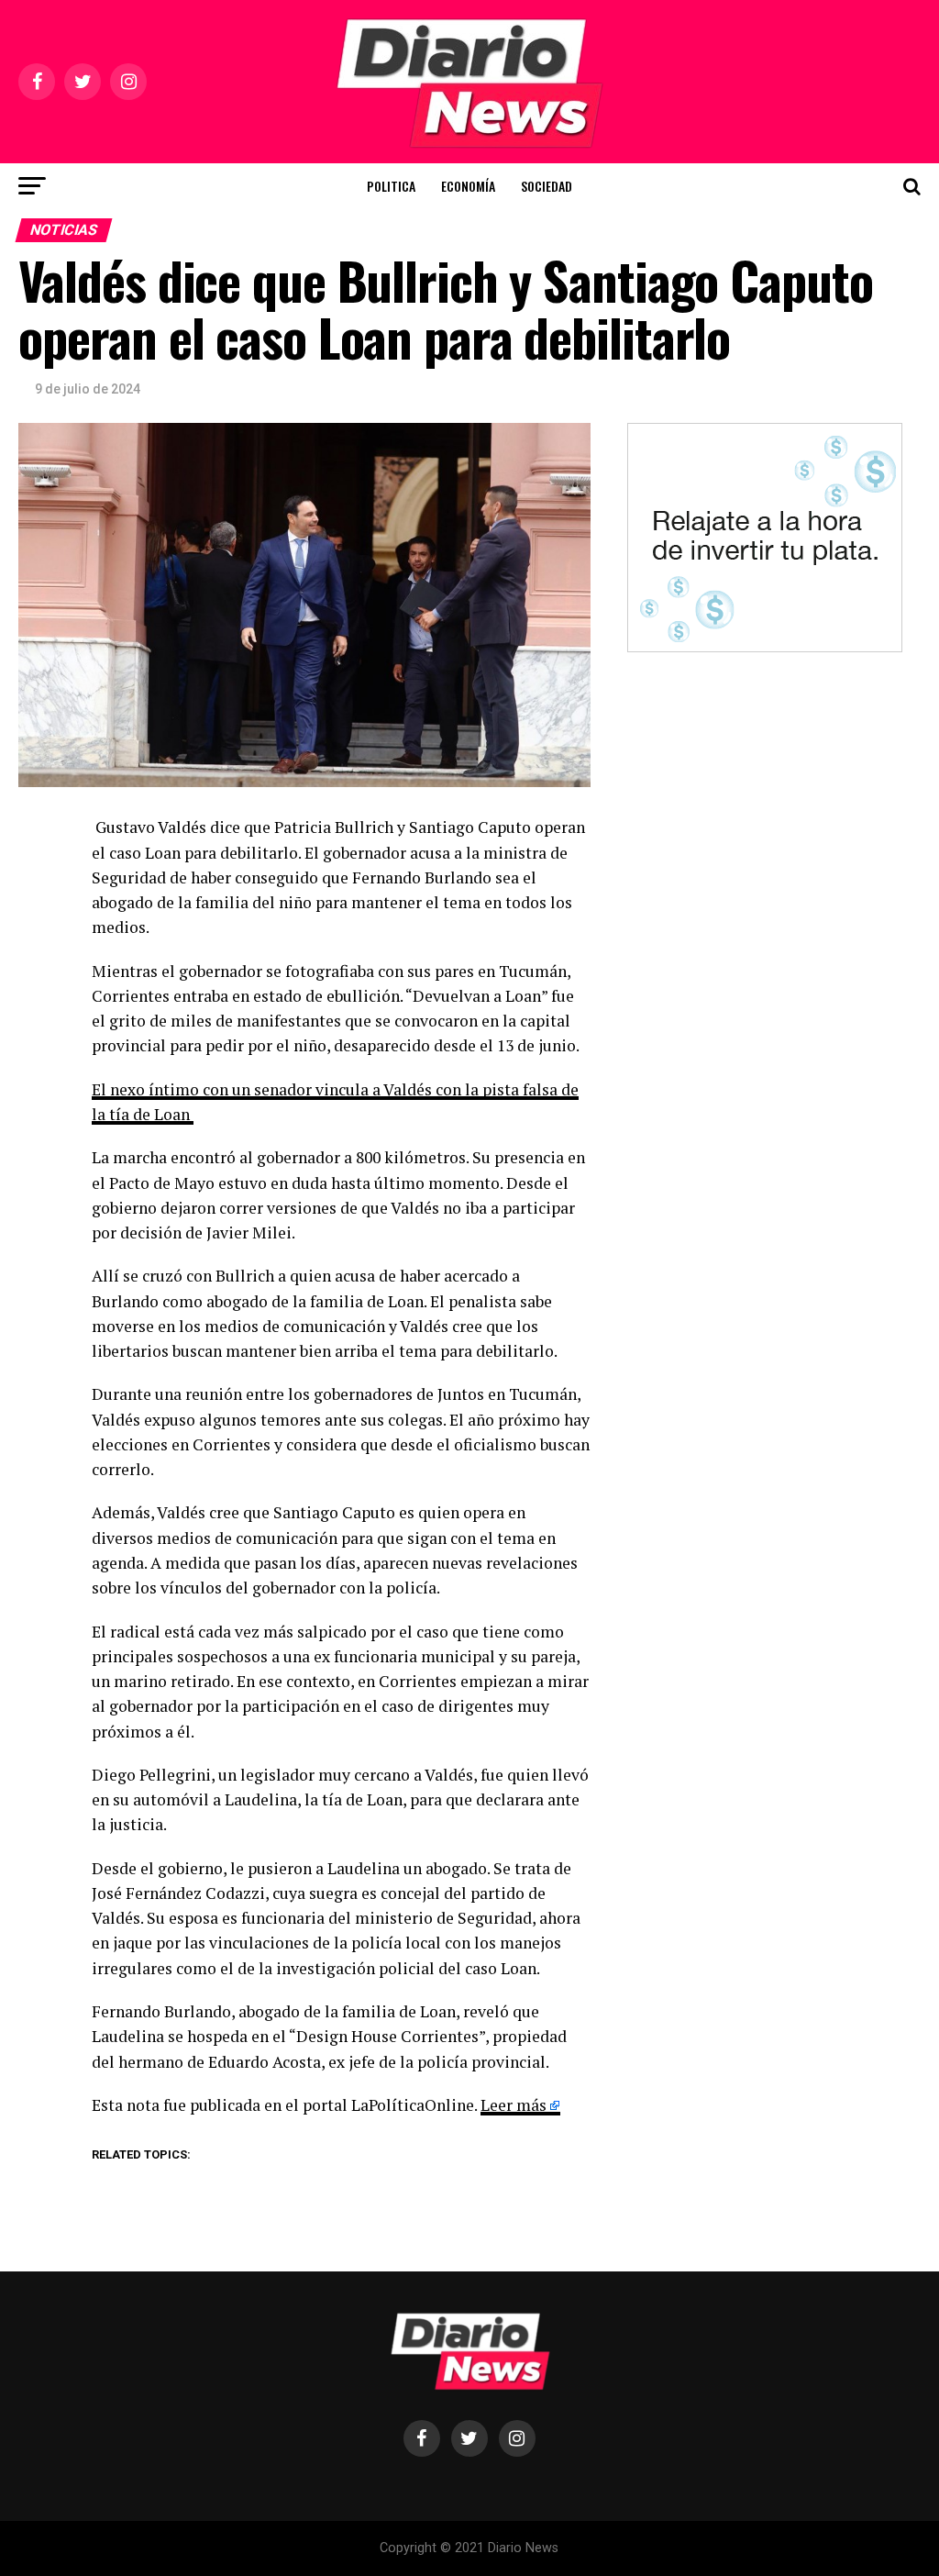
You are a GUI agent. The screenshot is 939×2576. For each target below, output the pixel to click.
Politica (391, 186)
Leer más (514, 2105)
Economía (468, 186)
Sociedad (547, 186)
